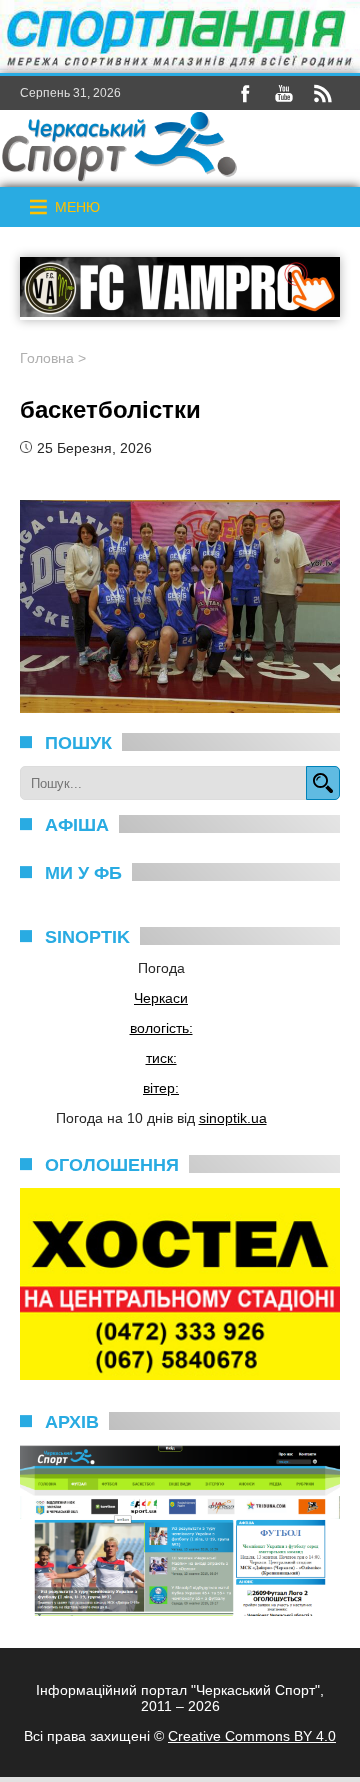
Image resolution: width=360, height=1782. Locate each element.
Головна (47, 358)
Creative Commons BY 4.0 (252, 1736)
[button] (77, 207)
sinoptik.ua (233, 1118)
